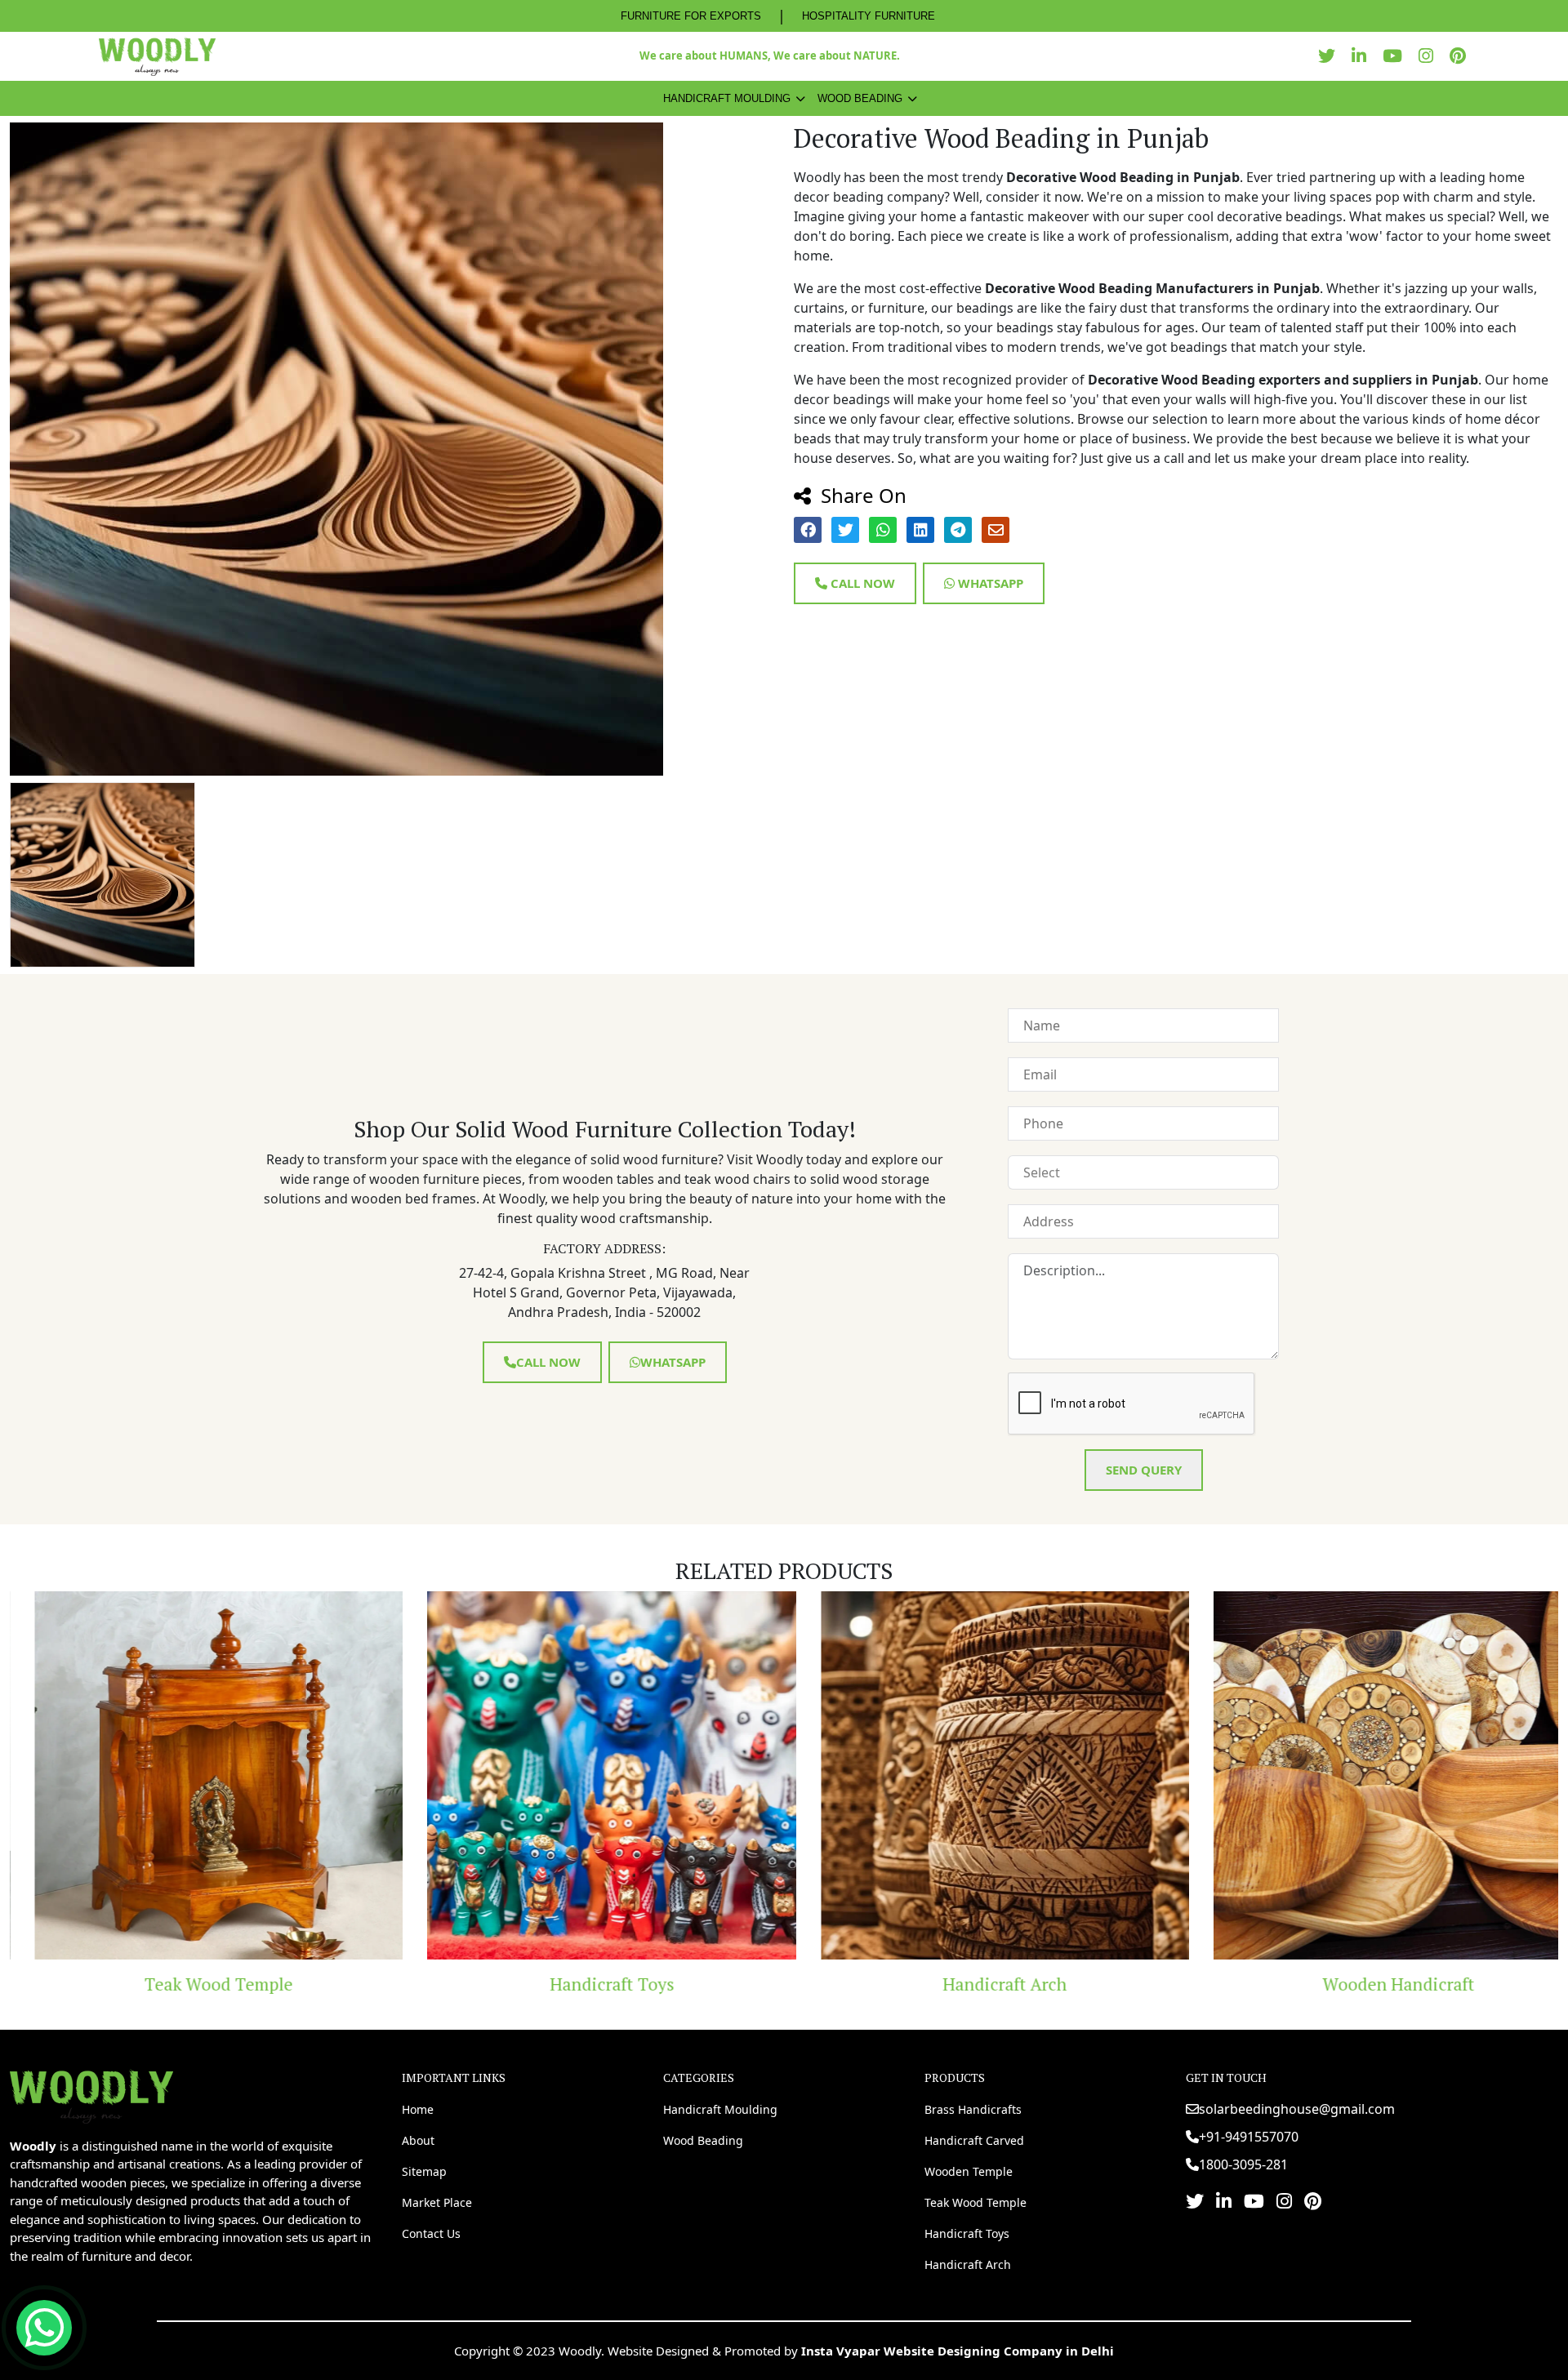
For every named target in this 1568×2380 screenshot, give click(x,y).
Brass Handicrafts (973, 2109)
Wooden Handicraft (1227, 1984)
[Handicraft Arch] (835, 1776)
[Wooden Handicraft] (1228, 1776)
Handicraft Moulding (727, 98)
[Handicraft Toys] (442, 1776)
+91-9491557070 (1249, 2137)
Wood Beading (860, 98)
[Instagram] (1430, 56)
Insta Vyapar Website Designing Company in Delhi (958, 2351)
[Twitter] (1331, 56)
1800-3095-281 (1243, 2164)
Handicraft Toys (441, 1984)
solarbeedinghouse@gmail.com (1297, 2109)
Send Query (1144, 1470)
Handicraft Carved (974, 2140)
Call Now (861, 583)
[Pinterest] (1462, 56)
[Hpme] (157, 56)
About (418, 2140)
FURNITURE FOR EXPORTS (691, 16)
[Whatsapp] (44, 2328)
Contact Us (431, 2233)
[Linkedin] (1363, 56)
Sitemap (424, 2171)
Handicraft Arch (835, 1984)
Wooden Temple (969, 2171)
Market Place (437, 2202)
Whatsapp (989, 583)
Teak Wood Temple (976, 2202)
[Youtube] (1396, 56)
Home (418, 2109)
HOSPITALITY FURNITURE (869, 16)
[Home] (91, 2095)
